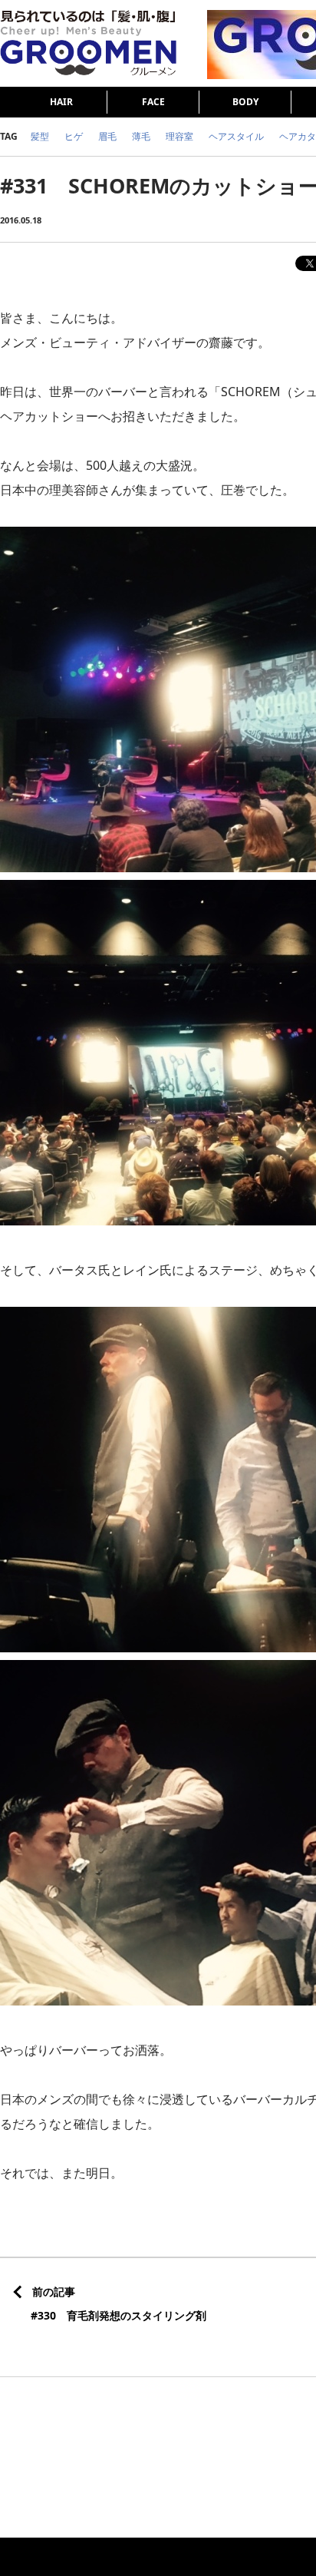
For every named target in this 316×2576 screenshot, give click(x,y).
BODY (245, 102)
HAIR (61, 102)
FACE (153, 102)
